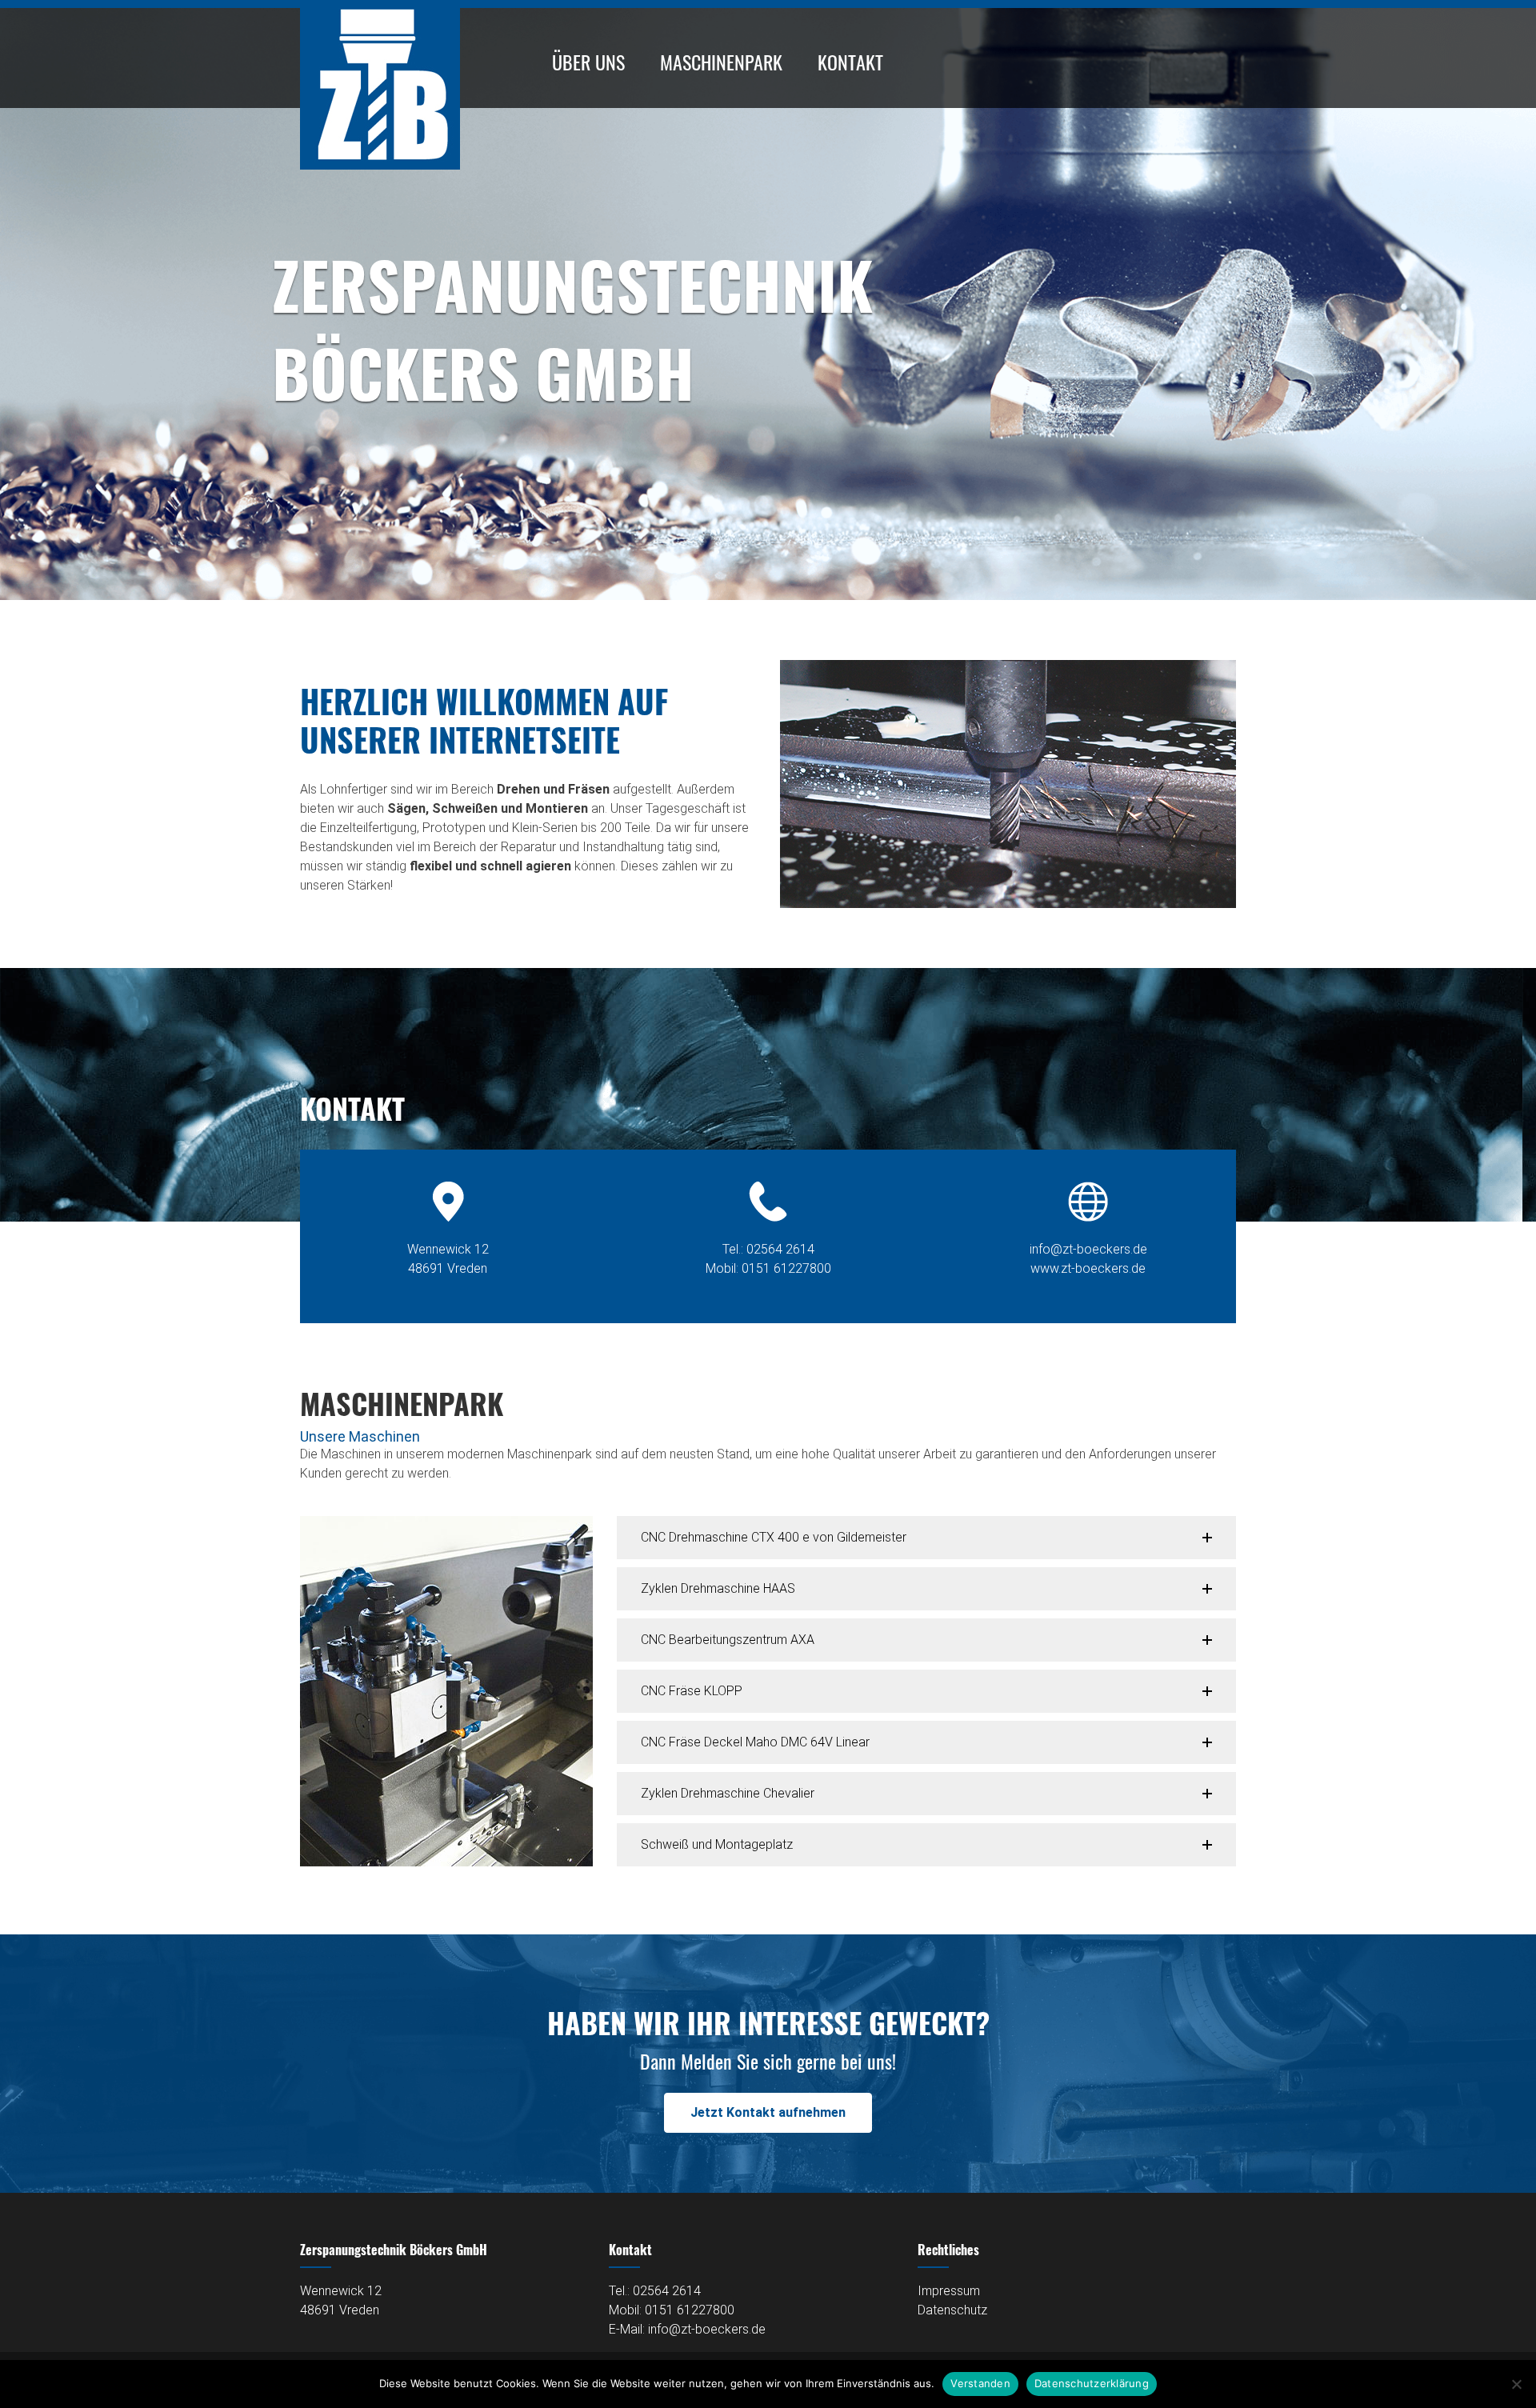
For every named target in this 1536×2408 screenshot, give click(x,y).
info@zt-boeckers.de (1088, 1249)
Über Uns (588, 62)
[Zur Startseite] (380, 165)
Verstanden (980, 2383)
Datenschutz (952, 2310)
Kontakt (850, 62)
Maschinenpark (721, 62)
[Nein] (1516, 2384)
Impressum (949, 2291)
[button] (926, 1538)
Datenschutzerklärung (1092, 2383)
